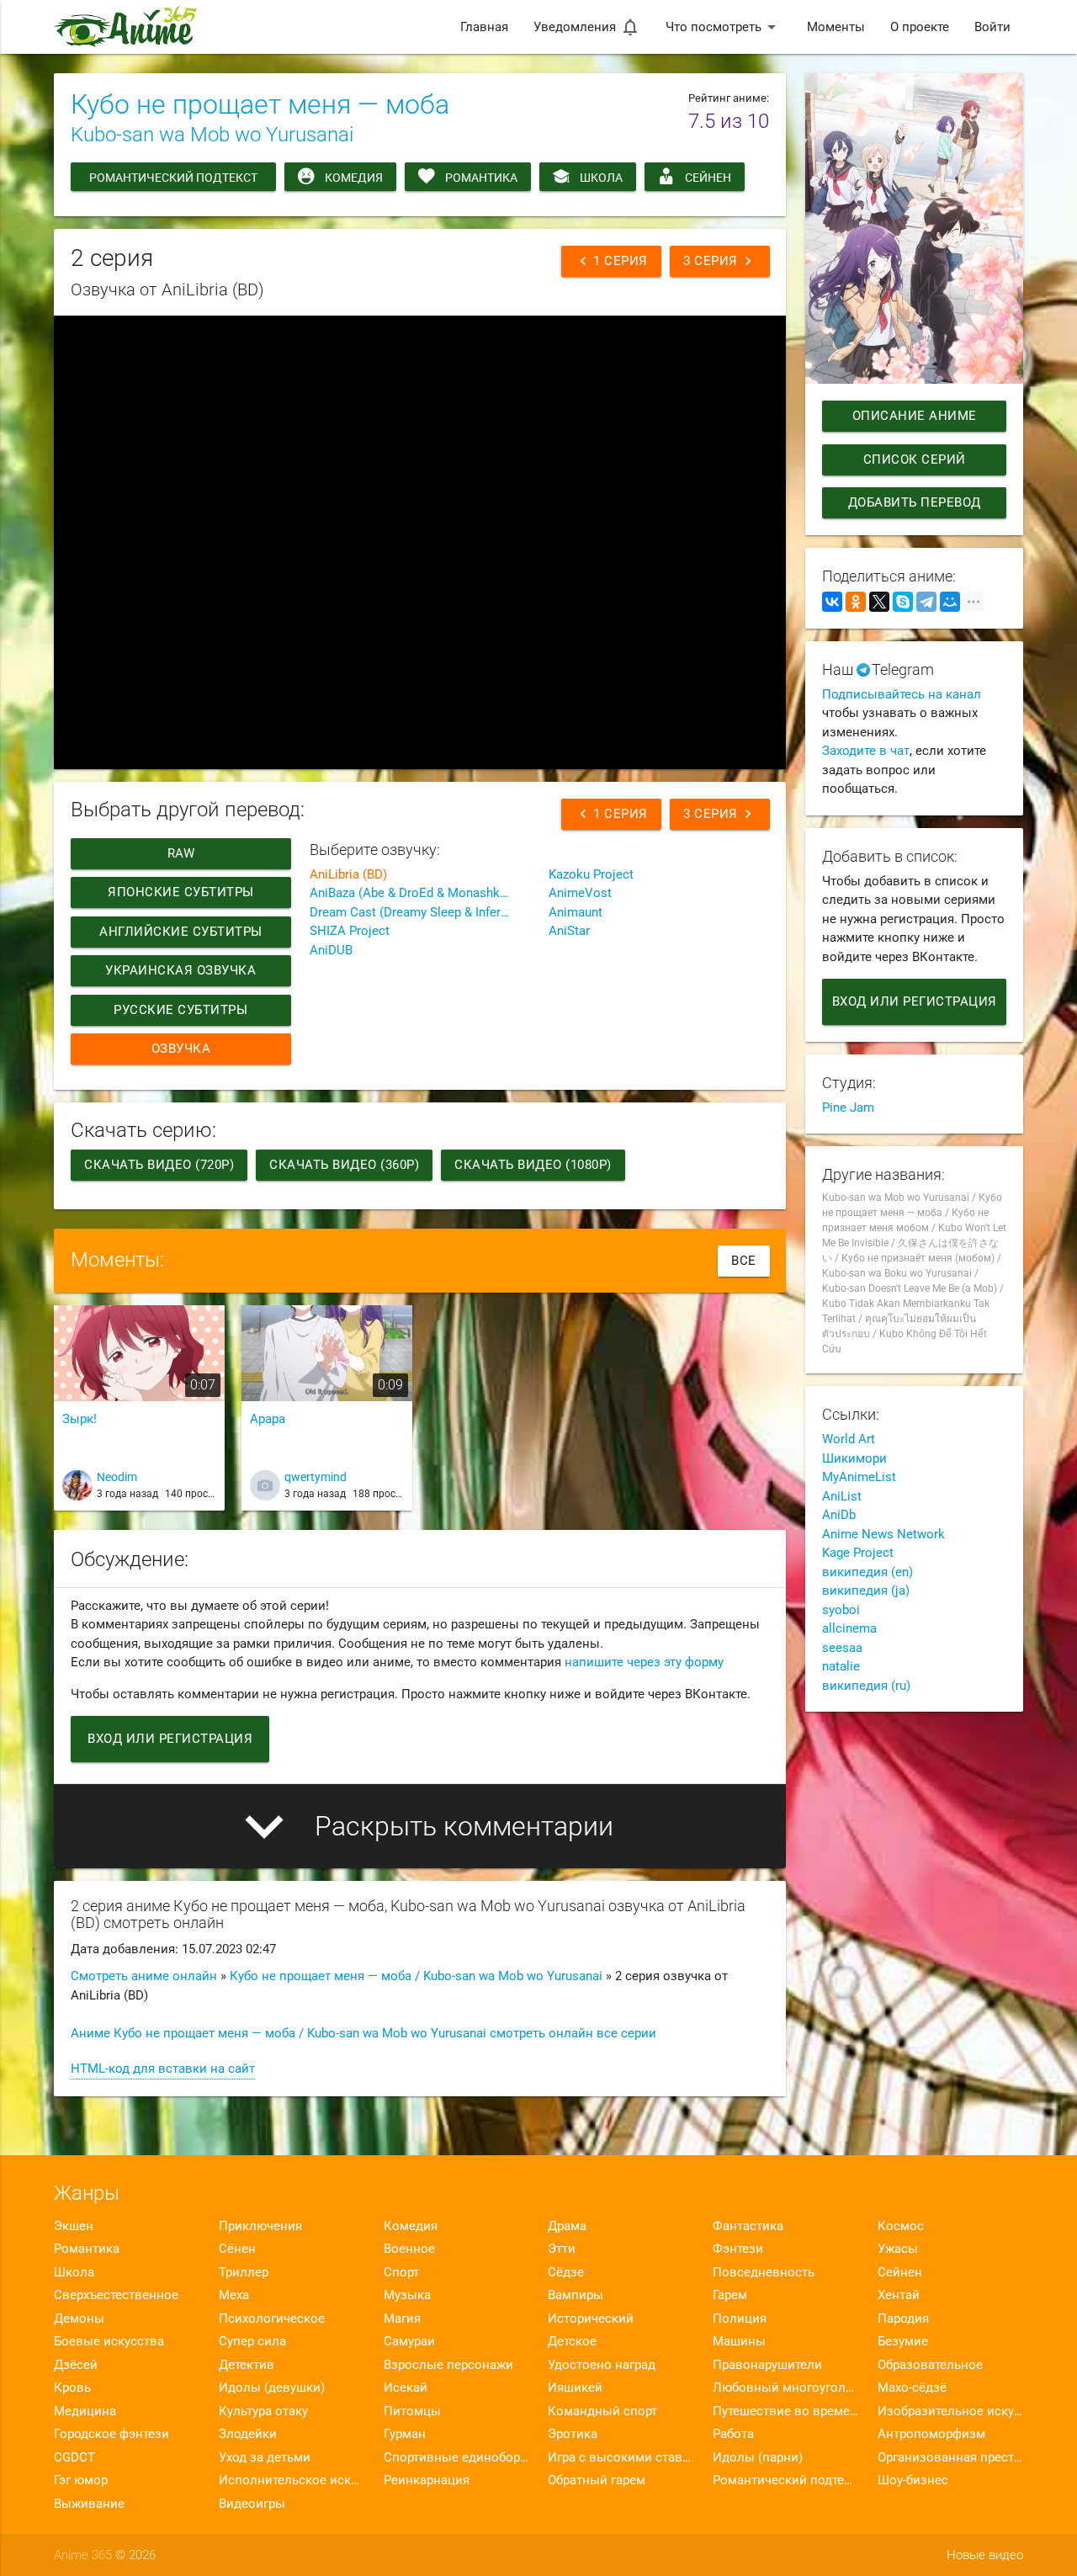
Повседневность (764, 2272)
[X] (879, 602)
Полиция (740, 2318)
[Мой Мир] (950, 602)
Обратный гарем (597, 2480)
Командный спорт (602, 2411)
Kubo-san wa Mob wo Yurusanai (212, 135)
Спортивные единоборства (456, 2457)
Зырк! (80, 1419)
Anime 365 (83, 2555)
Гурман (405, 2434)
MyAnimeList (859, 1477)
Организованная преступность (950, 2457)
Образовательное (930, 2365)
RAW (181, 853)
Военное (409, 2249)
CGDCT (74, 2457)
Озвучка (181, 1049)
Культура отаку (263, 2411)
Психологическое (272, 2318)
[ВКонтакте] (832, 602)
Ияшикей (575, 2387)
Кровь (72, 2387)
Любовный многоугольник (785, 2387)
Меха (234, 2295)
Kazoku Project (591, 874)
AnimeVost (580, 893)
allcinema (849, 1628)
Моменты (836, 27)
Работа (733, 2434)
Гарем (730, 2295)
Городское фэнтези (111, 2434)
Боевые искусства (109, 2341)
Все (744, 1261)
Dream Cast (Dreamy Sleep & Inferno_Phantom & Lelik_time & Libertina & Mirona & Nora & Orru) (420, 912)
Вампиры (576, 2295)
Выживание (89, 2504)
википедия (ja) (866, 1591)
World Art (849, 1439)
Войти (992, 27)
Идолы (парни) (758, 2457)
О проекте (920, 27)
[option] (139, 1414)
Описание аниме (914, 416)
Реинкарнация (427, 2480)
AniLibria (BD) (348, 874)
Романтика (481, 178)
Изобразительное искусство (950, 2411)
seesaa (842, 1648)
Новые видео (985, 2555)
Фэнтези (738, 2249)
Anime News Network (883, 1534)
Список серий (914, 459)
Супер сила (252, 2341)
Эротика (573, 2434)
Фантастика (748, 2226)
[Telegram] (926, 602)
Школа (601, 178)
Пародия (903, 2318)
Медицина (85, 2411)
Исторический (591, 2318)
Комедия (354, 178)
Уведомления (587, 27)
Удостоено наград (602, 2365)
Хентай (899, 2295)
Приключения (260, 2226)
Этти (562, 2249)
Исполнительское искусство (292, 2480)
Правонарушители (767, 2365)
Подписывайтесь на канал (902, 694)
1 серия (611, 261)
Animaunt (576, 912)
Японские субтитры (181, 892)
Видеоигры (252, 2504)
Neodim (117, 1477)
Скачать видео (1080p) (533, 1165)
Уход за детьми (265, 2457)
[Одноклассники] (856, 602)
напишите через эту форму (644, 1662)
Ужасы (898, 2249)
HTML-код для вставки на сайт (163, 2069)
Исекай (406, 2387)
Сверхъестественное (116, 2295)
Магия (402, 2318)
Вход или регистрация (170, 1739)
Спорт (401, 2272)
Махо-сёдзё (912, 2387)
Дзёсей (76, 2365)
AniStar (569, 931)
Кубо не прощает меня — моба (260, 104)
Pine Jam (848, 1107)
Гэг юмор (81, 2480)
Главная (484, 27)
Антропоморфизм (931, 2434)
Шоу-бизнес (913, 2480)
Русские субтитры (180, 1010)
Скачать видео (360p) (344, 1165)
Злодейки (248, 2434)
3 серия (720, 261)
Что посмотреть (724, 27)
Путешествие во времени (785, 2411)
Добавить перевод (914, 502)
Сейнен (708, 178)
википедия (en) (867, 1572)
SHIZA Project (350, 931)
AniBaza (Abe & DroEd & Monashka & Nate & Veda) (420, 893)
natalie (841, 1666)
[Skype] (903, 602)
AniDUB (331, 950)
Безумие (903, 2341)
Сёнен (237, 2249)
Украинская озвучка (180, 970)
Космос (901, 2226)
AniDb (839, 1515)
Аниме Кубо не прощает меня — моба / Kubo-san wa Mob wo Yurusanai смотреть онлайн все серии (363, 2033)
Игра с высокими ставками (621, 2457)
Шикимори (854, 1458)
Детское (572, 2341)
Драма (567, 2226)
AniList (842, 1496)
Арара (268, 1419)
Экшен (74, 2226)
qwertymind (316, 1477)
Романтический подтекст (173, 178)
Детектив (247, 2365)
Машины (739, 2341)
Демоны (79, 2318)
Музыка (407, 2295)
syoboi (841, 1610)
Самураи (409, 2341)
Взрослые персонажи (448, 2365)
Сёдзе (566, 2272)
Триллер (244, 2272)
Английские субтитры (181, 932)
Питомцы (412, 2411)
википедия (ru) (866, 1686)
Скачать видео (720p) (159, 1165)
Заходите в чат (866, 751)
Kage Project (858, 1553)
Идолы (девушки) (272, 2387)
